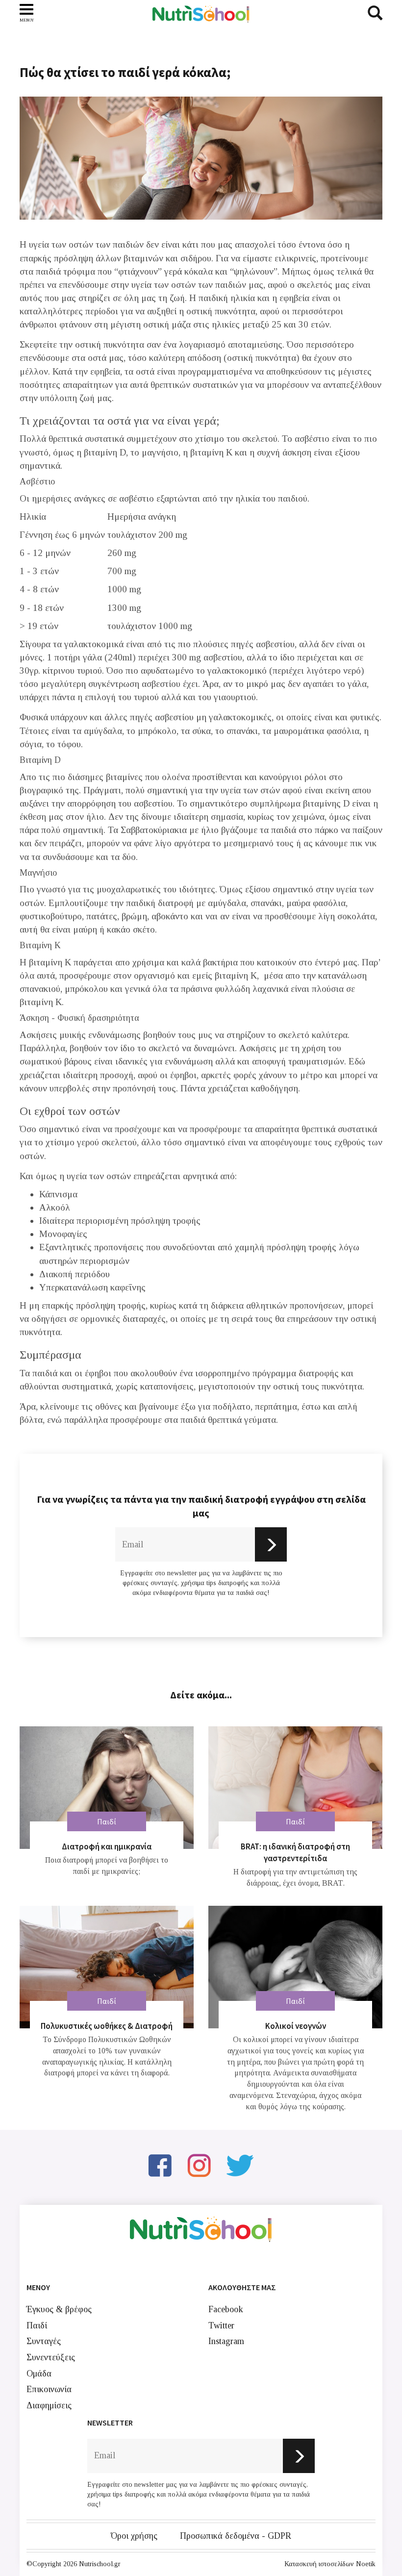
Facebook (226, 2309)
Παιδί (37, 2325)
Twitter (221, 2325)
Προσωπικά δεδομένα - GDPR (236, 2536)
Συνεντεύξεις (51, 2357)
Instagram (226, 2341)
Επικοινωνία (49, 2389)
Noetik (366, 2564)
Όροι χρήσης (134, 2536)
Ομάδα (39, 2374)
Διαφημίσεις (49, 2405)
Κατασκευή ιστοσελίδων (319, 2564)
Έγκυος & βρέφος (59, 2309)
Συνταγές (44, 2341)
